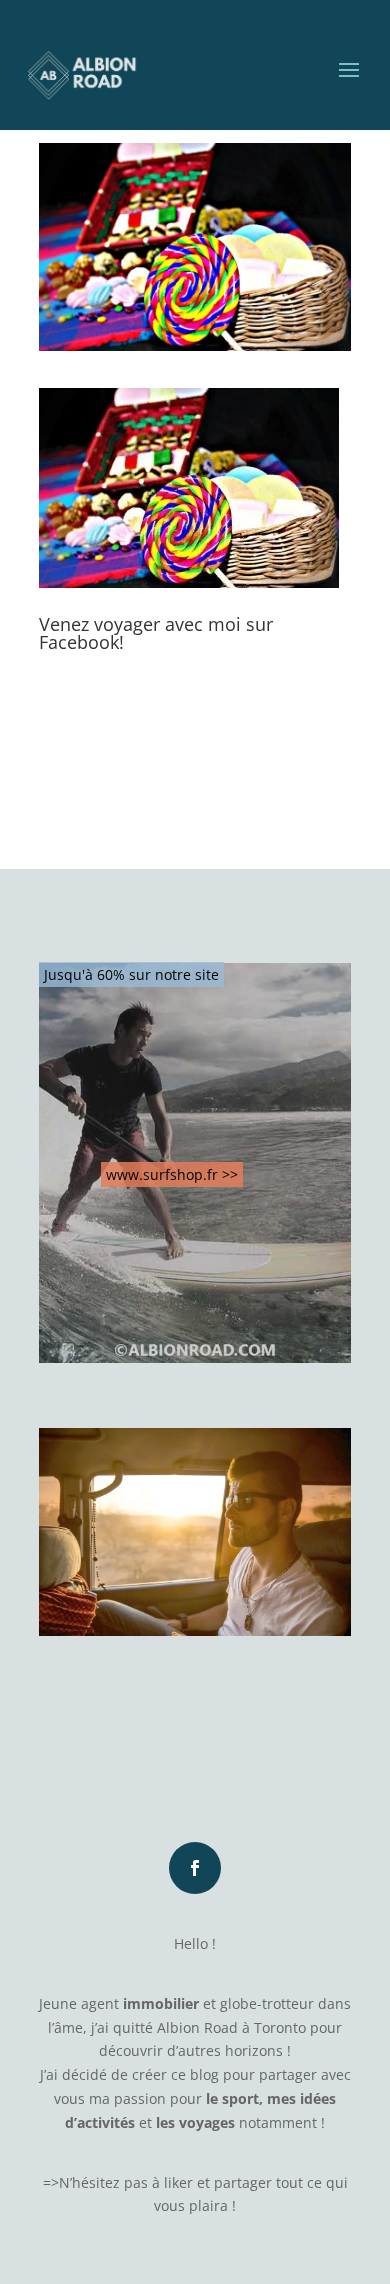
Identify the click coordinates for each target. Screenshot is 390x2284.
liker (178, 2182)
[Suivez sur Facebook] (195, 1868)
